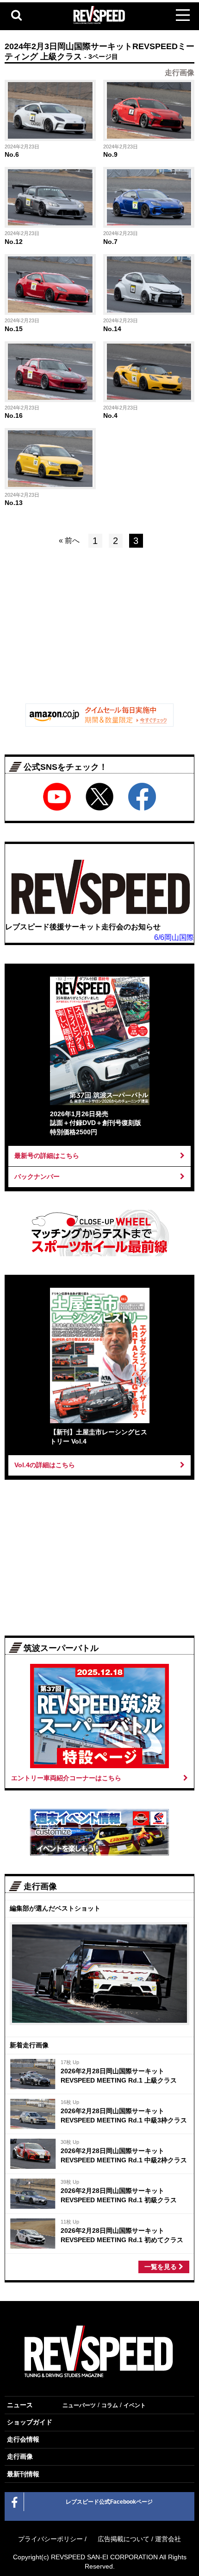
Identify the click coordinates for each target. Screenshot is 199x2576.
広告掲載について (124, 2539)
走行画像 (20, 2456)
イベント (135, 2405)
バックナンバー (37, 1176)
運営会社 (168, 2539)
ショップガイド (30, 2422)
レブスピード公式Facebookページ (109, 2502)
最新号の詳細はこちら (47, 1156)
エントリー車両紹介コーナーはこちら (66, 1778)
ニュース (20, 2405)
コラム (110, 2405)
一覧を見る (162, 2267)
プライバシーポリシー (50, 2539)
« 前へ (69, 540)
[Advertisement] (99, 633)
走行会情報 (23, 2439)
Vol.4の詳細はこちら (45, 1465)
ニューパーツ (79, 2405)
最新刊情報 (23, 2474)
